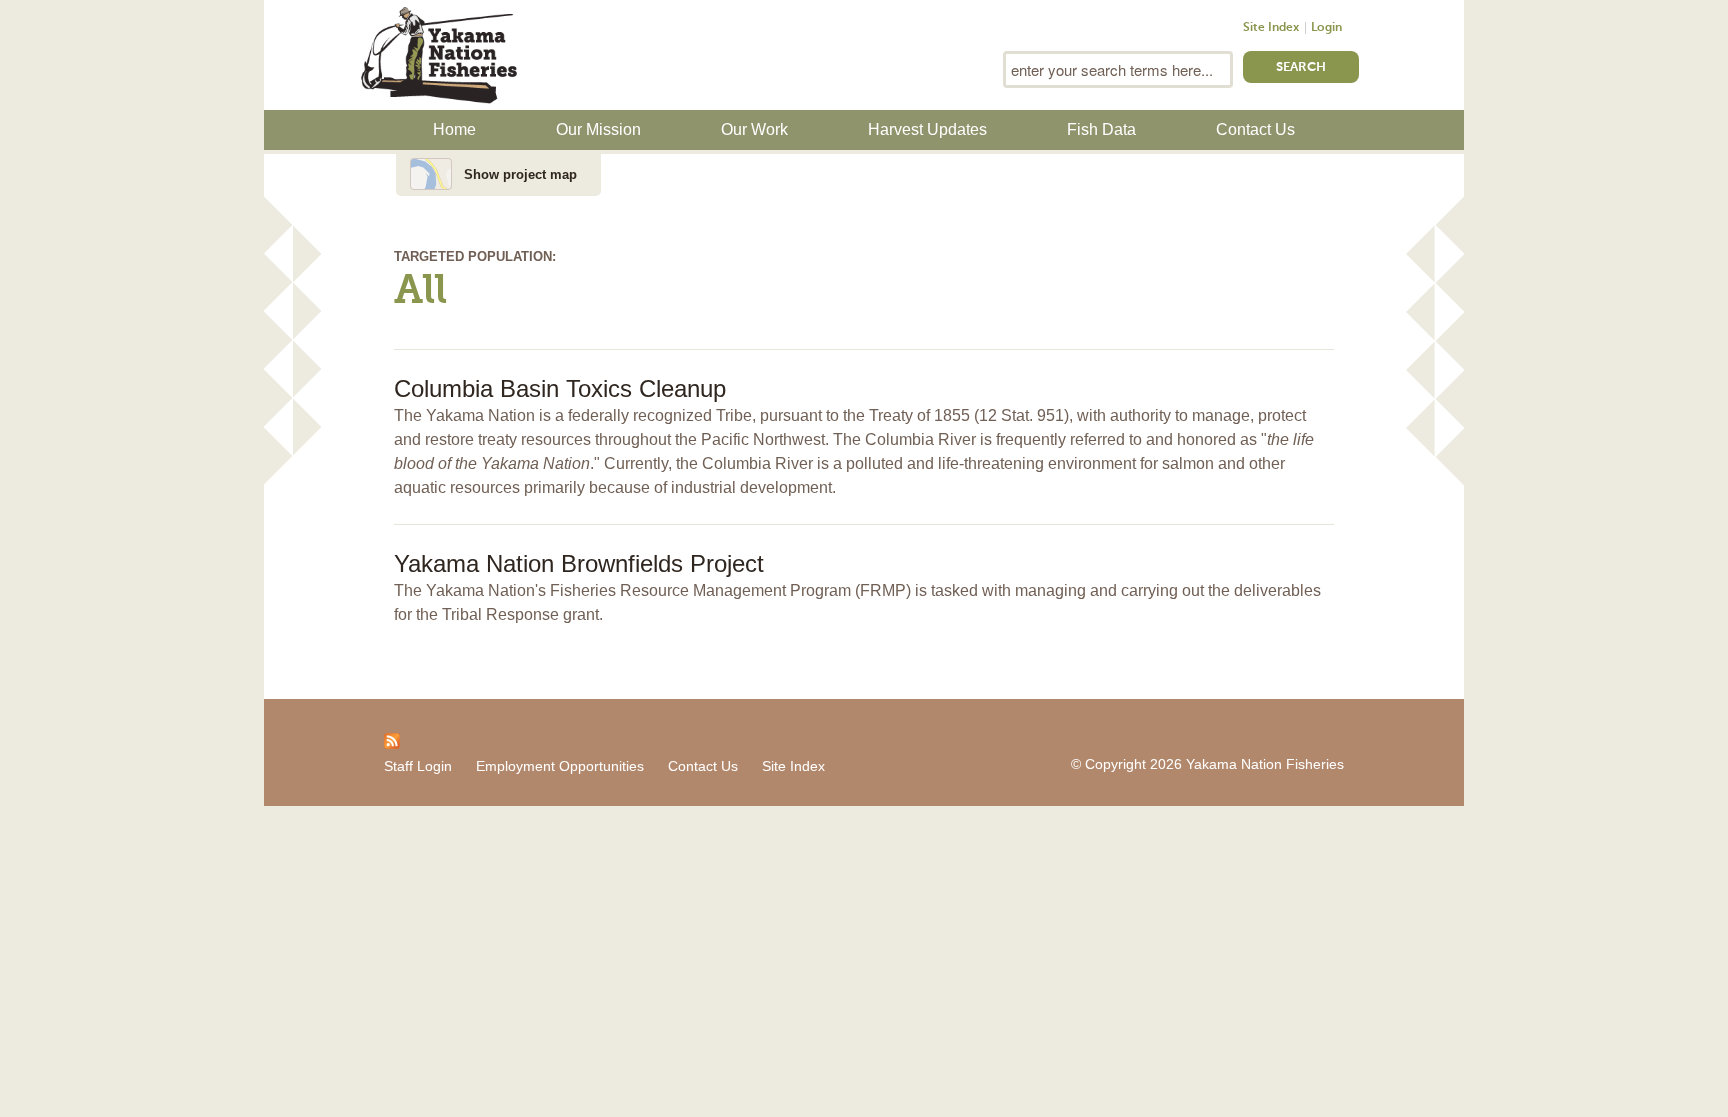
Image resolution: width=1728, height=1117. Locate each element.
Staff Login (418, 766)
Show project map (520, 174)
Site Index (1271, 28)
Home (454, 129)
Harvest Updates (927, 129)
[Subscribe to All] (392, 740)
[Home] (439, 53)
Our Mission (598, 129)
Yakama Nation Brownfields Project (579, 563)
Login (1326, 28)
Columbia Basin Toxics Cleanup (560, 388)
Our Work (754, 129)
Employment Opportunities (560, 766)
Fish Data (1101, 129)
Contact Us (1255, 129)
